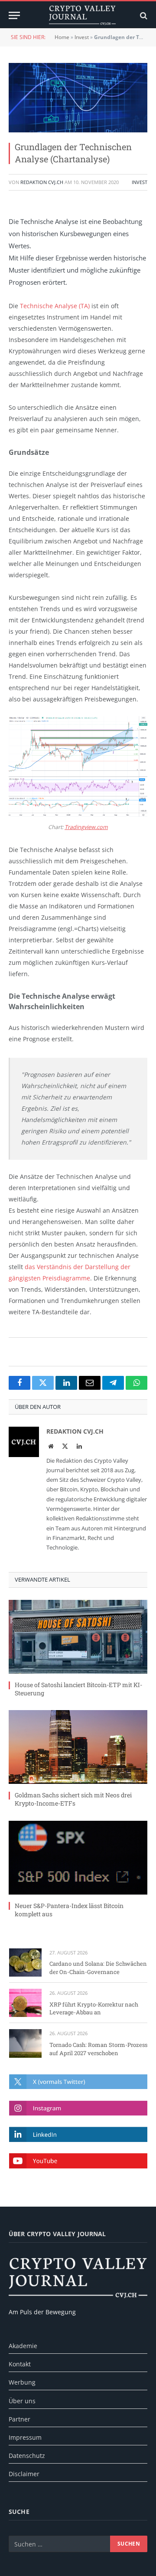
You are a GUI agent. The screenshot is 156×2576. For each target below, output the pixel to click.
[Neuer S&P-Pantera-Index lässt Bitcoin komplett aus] (78, 1858)
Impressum (25, 2437)
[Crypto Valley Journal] (82, 15)
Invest (82, 37)
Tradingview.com (86, 827)
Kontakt (20, 2364)
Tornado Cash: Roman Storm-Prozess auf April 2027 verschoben (98, 2049)
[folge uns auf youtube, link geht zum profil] (78, 2161)
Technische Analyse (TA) (55, 306)
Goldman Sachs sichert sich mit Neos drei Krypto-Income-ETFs (73, 1799)
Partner (19, 2419)
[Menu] (14, 15)
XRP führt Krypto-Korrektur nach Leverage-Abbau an (94, 2008)
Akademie (23, 2346)
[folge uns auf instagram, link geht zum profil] (78, 2108)
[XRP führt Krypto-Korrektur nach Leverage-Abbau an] (25, 2003)
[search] (143, 15)
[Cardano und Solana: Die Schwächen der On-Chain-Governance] (25, 1962)
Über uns (22, 2401)
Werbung (22, 2382)
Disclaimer (24, 2474)
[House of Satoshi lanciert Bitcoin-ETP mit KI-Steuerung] (78, 1637)
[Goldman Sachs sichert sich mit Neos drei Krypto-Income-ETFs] (78, 1747)
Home (62, 37)
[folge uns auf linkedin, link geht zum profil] (78, 2134)
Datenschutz (27, 2456)
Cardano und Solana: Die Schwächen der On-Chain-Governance (98, 1968)
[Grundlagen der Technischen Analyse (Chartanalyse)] (78, 98)
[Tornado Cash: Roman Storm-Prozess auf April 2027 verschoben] (25, 2043)
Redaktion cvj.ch (42, 182)
